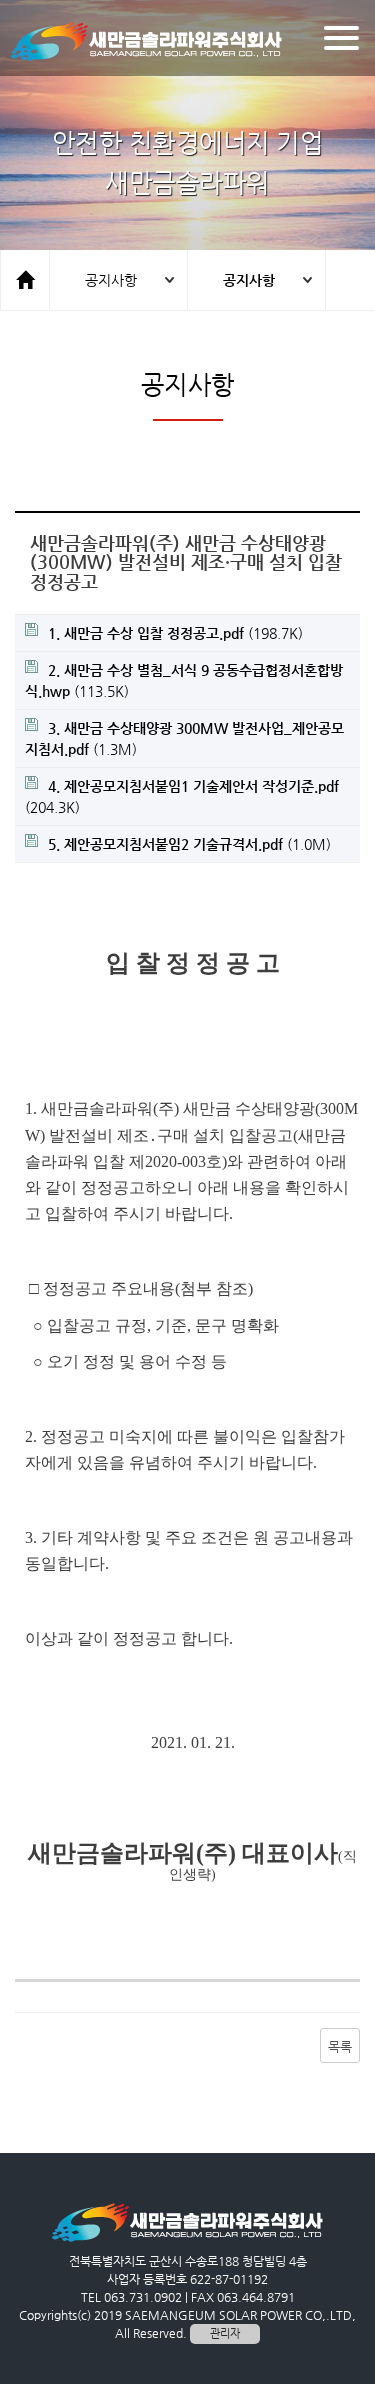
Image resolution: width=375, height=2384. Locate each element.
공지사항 (111, 280)
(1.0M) (189, 844)
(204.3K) (182, 796)
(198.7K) (175, 633)
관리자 (225, 2333)
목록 (340, 2046)
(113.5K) (184, 680)
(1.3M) (184, 738)
